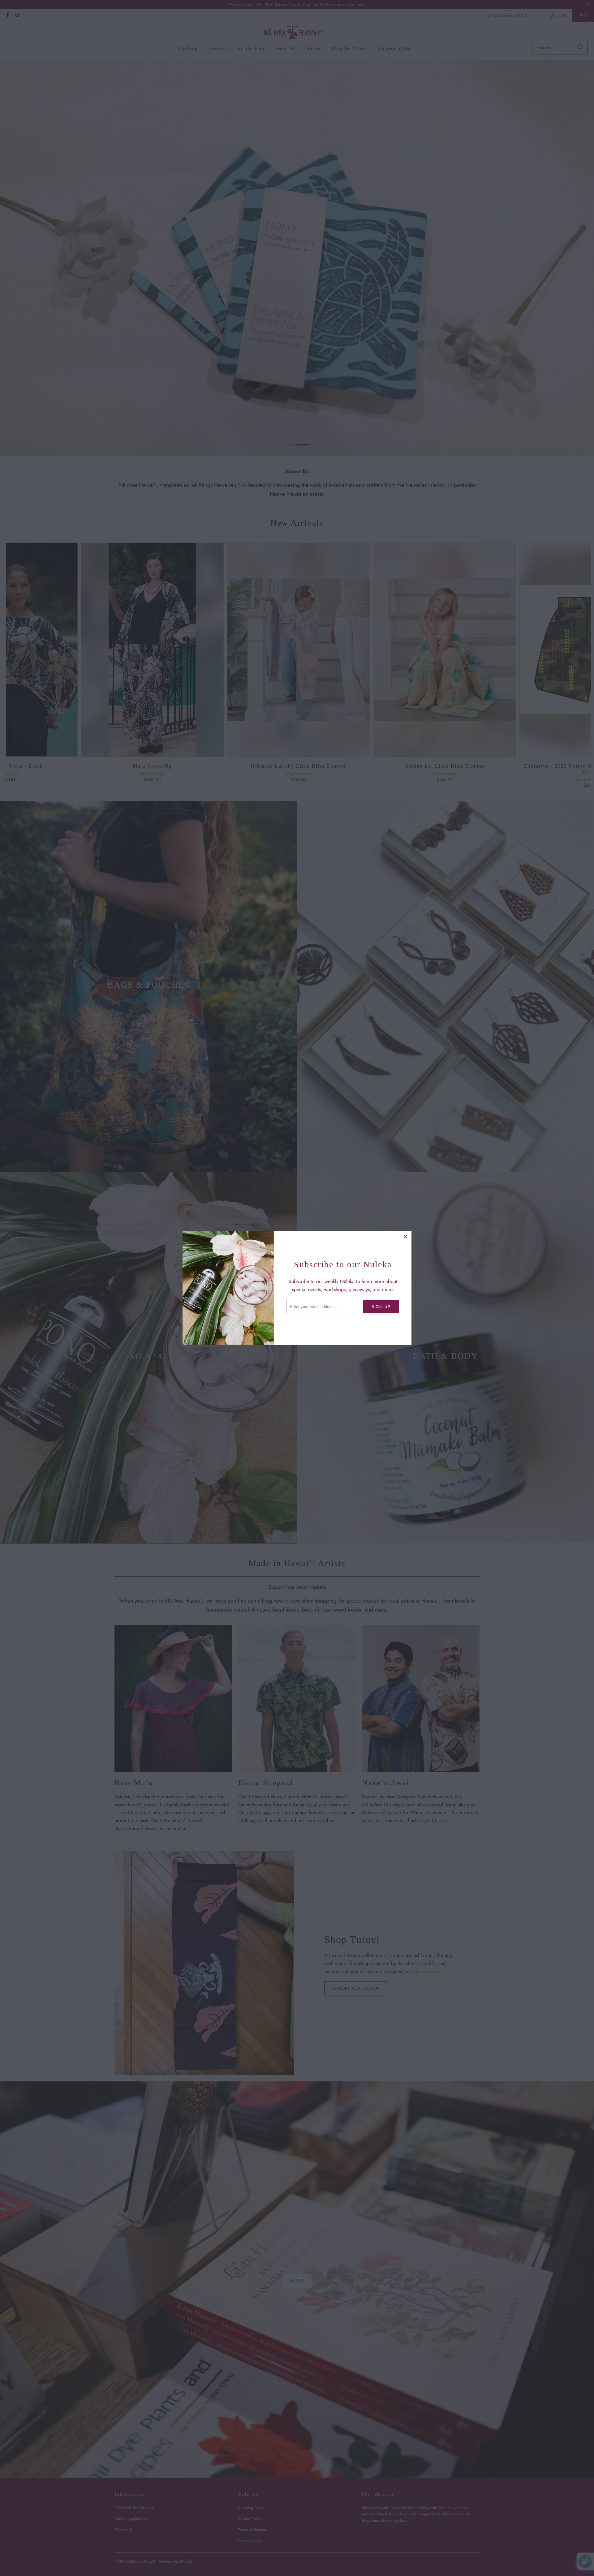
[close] (406, 1236)
